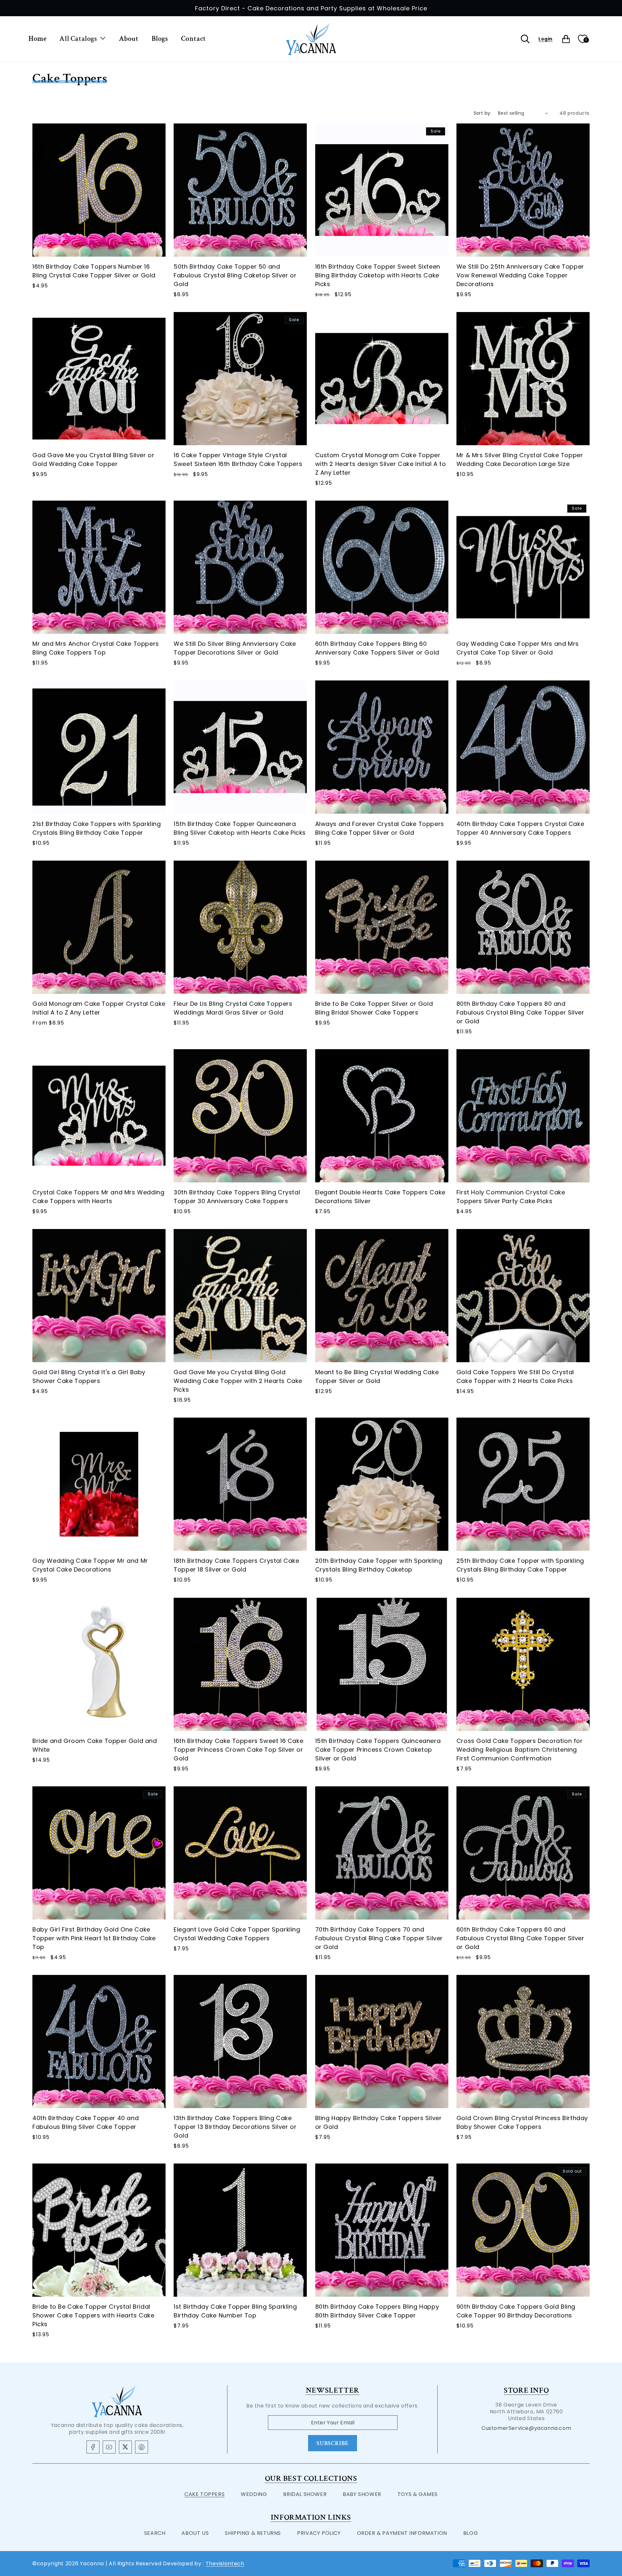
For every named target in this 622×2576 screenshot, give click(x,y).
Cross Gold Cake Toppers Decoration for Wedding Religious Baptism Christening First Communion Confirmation (520, 1750)
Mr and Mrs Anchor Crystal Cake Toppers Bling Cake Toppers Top (96, 648)
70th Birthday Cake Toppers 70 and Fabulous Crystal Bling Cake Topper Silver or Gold (379, 1938)
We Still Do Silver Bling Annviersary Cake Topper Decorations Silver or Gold (235, 648)
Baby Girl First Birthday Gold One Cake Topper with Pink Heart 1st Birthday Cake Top (94, 1938)
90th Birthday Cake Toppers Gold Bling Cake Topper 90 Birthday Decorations (516, 2311)
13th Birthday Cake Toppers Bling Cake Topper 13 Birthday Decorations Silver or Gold (235, 2127)
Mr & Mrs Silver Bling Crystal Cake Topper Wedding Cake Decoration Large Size (520, 459)
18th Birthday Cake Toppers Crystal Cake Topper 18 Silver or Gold (236, 1565)
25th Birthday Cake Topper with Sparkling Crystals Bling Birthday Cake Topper (520, 1565)
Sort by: (483, 113)
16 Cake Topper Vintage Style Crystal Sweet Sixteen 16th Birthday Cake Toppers (238, 459)
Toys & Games (418, 2494)
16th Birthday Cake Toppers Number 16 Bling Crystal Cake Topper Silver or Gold (94, 271)
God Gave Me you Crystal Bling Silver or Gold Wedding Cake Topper (93, 459)
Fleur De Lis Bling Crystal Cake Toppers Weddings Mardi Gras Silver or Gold (233, 1008)
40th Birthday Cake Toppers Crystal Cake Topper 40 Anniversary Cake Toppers (520, 828)
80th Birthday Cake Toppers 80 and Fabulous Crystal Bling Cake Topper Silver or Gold (520, 1012)
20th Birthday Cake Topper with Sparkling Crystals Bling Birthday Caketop (379, 1565)
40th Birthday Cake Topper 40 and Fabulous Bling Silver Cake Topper (86, 2122)
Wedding (254, 2494)
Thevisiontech (225, 2564)
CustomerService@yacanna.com (526, 2428)
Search (155, 2533)
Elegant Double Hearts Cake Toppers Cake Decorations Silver (380, 1197)
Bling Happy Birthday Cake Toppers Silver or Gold (379, 2122)
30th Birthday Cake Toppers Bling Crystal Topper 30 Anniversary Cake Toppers (237, 1197)
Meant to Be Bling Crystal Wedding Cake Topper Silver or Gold (377, 1376)
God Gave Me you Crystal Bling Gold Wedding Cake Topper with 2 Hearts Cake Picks (238, 1381)
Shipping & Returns (253, 2533)
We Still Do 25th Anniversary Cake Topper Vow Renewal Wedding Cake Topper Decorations (520, 275)
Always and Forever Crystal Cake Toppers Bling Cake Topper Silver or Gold (380, 828)
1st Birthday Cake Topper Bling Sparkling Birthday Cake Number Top (235, 2311)
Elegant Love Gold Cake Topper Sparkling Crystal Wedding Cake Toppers (237, 1934)
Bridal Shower (305, 2494)
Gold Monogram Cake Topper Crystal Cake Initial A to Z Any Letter (99, 1008)
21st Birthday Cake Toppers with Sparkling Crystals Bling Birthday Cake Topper (97, 828)
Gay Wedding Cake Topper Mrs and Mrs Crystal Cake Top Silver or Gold (518, 648)
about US (195, 2533)
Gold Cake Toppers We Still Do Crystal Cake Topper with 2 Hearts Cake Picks (515, 1376)
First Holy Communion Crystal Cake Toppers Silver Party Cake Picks (511, 1197)
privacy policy (319, 2533)
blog (471, 2533)
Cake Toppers (204, 2494)
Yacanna (92, 2564)
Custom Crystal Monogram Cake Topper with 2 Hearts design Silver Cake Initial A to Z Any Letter (381, 464)
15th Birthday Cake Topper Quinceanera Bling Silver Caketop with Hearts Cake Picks (240, 828)
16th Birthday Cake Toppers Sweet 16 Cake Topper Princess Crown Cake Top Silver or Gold (238, 1750)
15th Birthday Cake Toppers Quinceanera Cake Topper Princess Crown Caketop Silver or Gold (378, 1750)
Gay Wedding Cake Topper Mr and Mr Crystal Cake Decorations (90, 1565)
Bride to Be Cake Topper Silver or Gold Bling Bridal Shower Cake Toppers (374, 1008)
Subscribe (333, 2443)
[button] (82, 39)
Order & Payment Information (402, 2533)
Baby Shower (362, 2494)
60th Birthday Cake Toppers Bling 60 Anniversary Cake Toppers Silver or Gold (377, 648)
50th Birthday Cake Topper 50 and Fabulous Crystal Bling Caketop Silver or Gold (235, 275)
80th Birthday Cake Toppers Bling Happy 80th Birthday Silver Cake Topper (377, 2311)
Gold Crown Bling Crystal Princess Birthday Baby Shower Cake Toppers (522, 2122)
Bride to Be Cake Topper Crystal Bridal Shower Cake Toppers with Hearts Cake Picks (93, 2316)
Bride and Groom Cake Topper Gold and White (95, 1745)
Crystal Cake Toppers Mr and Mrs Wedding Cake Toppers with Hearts (98, 1197)
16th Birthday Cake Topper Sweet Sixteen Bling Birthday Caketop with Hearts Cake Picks (378, 275)
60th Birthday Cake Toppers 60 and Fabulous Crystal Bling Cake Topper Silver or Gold (520, 1938)
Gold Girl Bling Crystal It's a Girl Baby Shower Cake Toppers (89, 1376)
